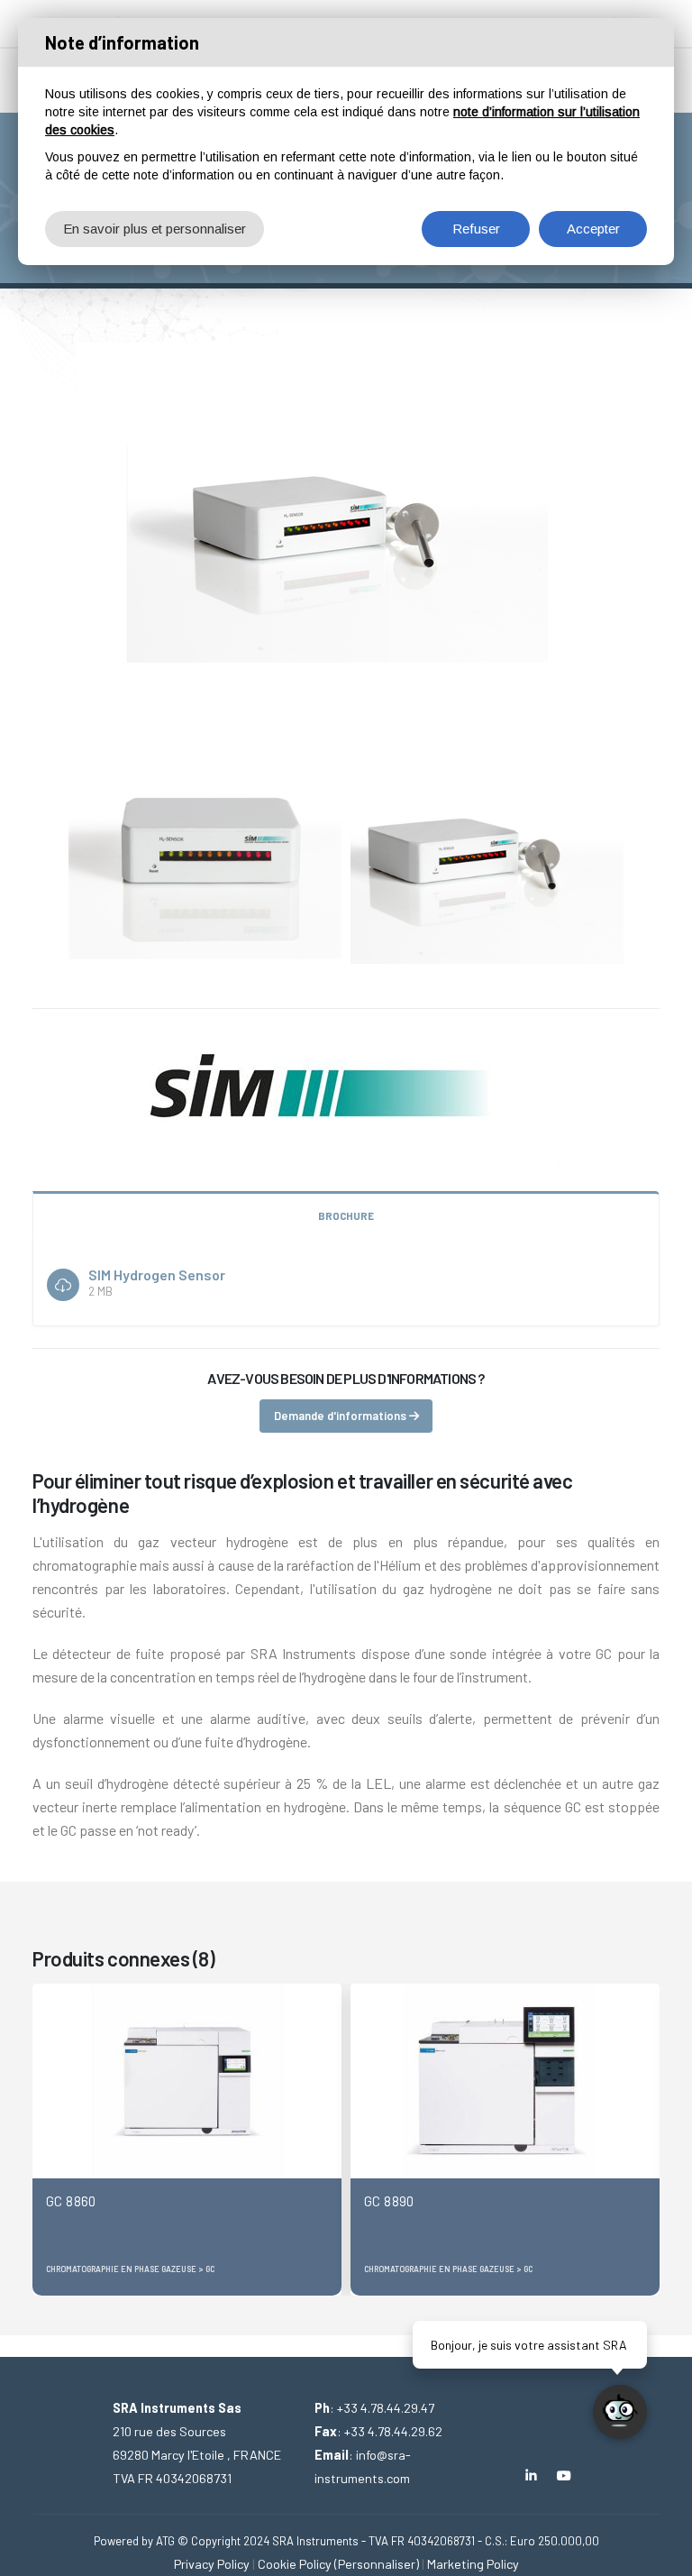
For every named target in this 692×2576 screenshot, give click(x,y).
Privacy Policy (212, 2564)
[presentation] (46, 2140)
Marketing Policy (473, 2564)
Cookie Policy (295, 2564)
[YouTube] (565, 2475)
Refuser (476, 229)
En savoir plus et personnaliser (155, 229)
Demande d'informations (341, 1416)
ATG (165, 2541)
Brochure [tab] (346, 1215)
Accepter (593, 229)
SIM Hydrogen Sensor (157, 1274)
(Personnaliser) (377, 2564)
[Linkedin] (531, 2475)
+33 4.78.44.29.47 (386, 2408)
